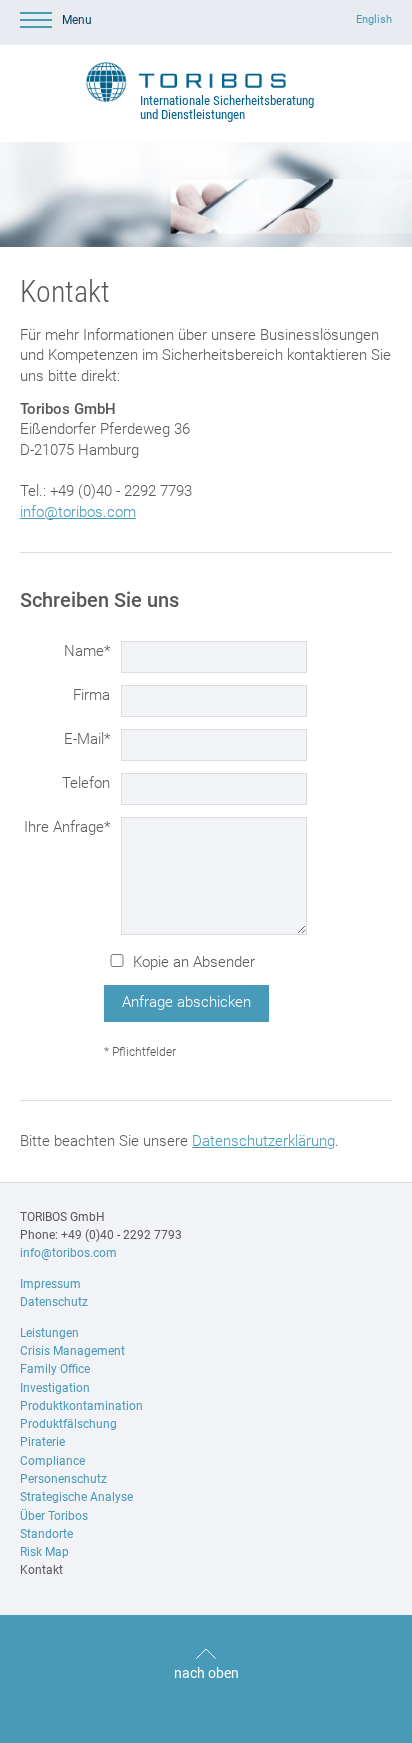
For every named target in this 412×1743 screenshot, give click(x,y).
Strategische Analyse (76, 1497)
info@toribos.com (78, 512)
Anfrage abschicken (186, 1002)
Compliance (52, 1461)
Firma (91, 695)
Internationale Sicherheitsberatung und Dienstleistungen (227, 107)
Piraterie (42, 1442)
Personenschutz (63, 1479)
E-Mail (87, 738)
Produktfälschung (68, 1424)
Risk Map (44, 1552)
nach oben (206, 1673)
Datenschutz (54, 1302)
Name (87, 650)
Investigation (55, 1388)
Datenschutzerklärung (263, 1141)
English (374, 19)
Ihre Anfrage (67, 826)
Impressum (50, 1284)
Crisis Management (72, 1351)
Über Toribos (54, 1516)
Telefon (86, 783)
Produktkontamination (81, 1406)
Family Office (55, 1369)
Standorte (46, 1534)
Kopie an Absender (194, 962)
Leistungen (49, 1333)
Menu (77, 20)
